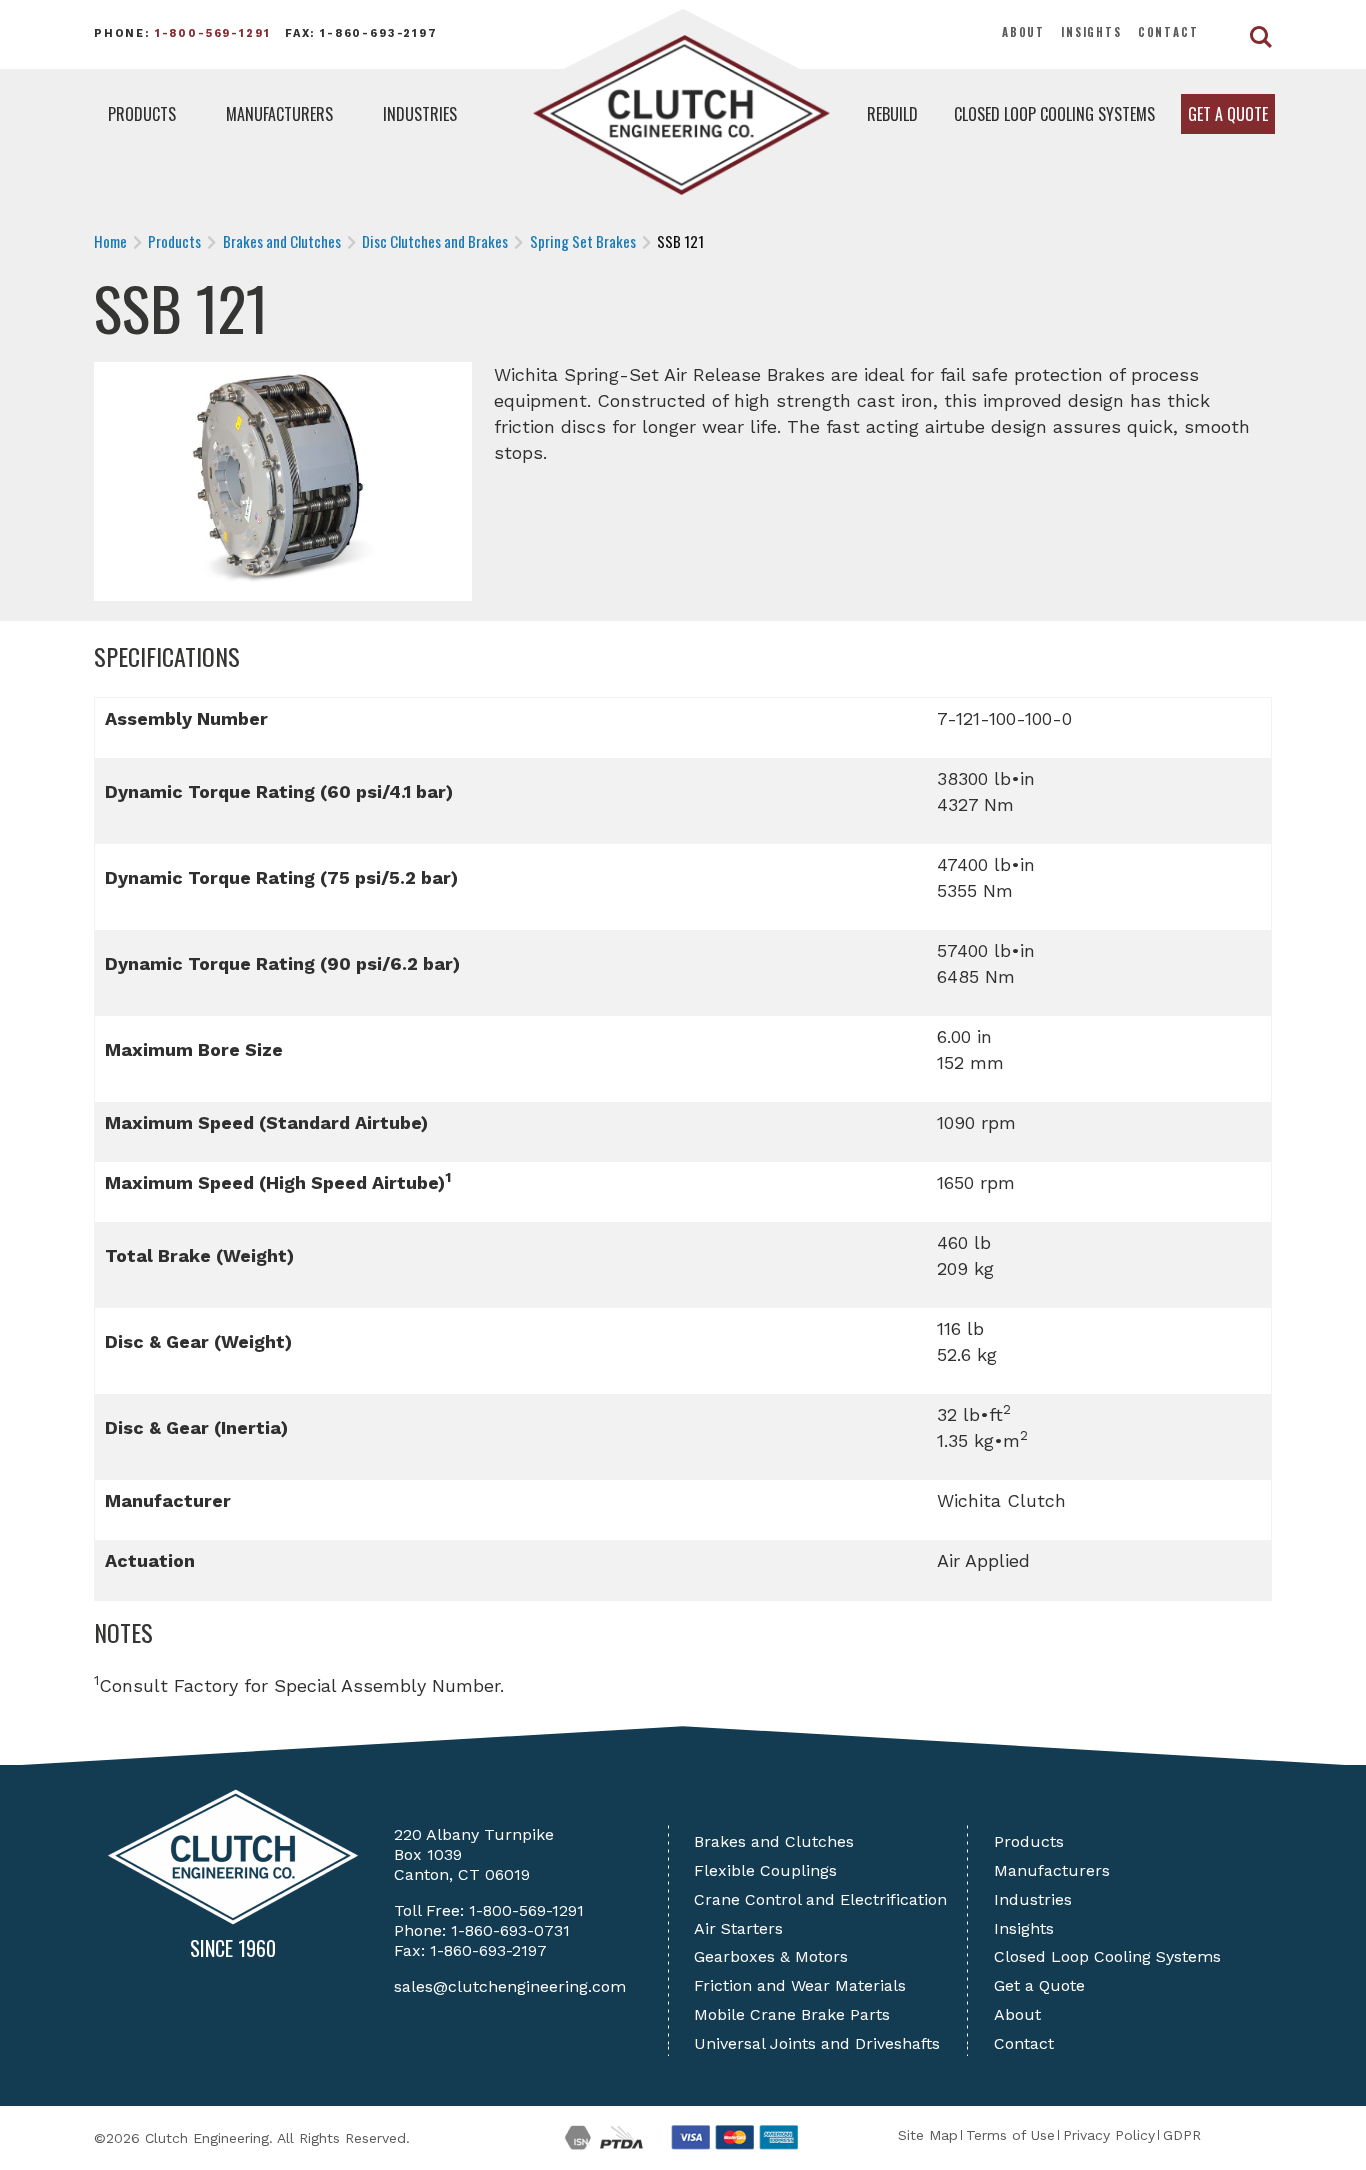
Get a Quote (1228, 114)
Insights (1091, 32)
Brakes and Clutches (774, 1841)
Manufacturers (279, 114)
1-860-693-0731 (510, 1930)
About (1023, 32)
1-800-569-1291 (213, 33)
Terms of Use (1010, 2135)
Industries (420, 114)
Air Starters (738, 1928)
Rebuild (892, 114)
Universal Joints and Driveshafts (817, 2043)
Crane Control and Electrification (820, 1899)
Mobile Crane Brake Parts (792, 2014)
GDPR (1182, 2135)
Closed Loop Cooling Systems (1054, 114)
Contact (1168, 32)
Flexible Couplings (765, 1870)
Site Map (928, 2135)
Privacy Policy (1109, 2135)
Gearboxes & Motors (771, 1956)
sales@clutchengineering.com (510, 1986)
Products (142, 114)
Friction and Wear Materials (800, 1985)
